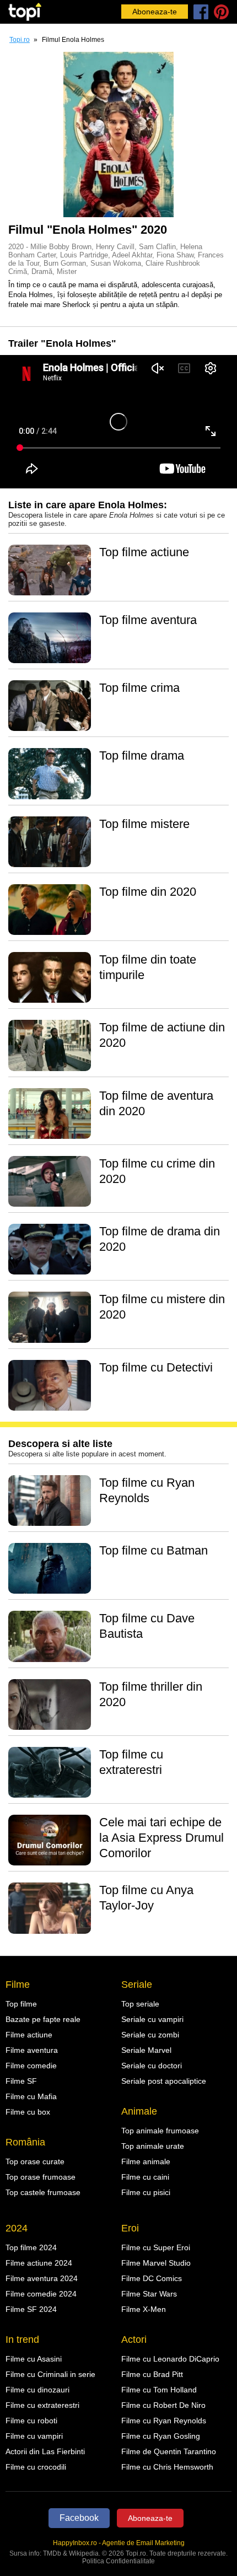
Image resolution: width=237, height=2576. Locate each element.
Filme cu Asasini (34, 2359)
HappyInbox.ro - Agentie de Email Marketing (119, 2543)
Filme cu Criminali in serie (50, 2374)
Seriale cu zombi (150, 2035)
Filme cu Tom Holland (159, 2390)
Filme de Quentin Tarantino (169, 2451)
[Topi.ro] (25, 12)
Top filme (21, 2004)
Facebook (79, 2518)
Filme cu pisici (146, 2192)
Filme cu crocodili (36, 2467)
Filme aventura (32, 2050)
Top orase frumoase (41, 2177)
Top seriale (140, 2004)
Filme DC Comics (152, 2278)
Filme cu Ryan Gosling (161, 2436)
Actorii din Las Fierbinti (45, 2451)
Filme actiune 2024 (39, 2263)
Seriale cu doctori (152, 2066)
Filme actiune (29, 2035)
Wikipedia (84, 2553)
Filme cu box (28, 2112)
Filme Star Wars (149, 2294)
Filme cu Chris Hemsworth (167, 2467)
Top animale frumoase (160, 2131)
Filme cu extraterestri (42, 2405)
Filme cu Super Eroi (156, 2247)
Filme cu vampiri (34, 2436)
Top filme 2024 (31, 2247)
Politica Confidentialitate (118, 2561)
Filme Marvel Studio (156, 2263)
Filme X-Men (144, 2309)
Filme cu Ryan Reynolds (164, 2421)
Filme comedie (31, 2066)
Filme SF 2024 (31, 2309)
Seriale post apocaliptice (164, 2081)
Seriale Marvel (146, 2050)
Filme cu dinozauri (37, 2390)
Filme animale (146, 2161)
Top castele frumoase (43, 2192)
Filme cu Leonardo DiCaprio (170, 2359)
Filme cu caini (145, 2177)
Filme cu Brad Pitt (152, 2374)
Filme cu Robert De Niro (163, 2405)
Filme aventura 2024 (42, 2278)
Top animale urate (153, 2146)
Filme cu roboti (31, 2421)
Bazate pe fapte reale (43, 2019)
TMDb (52, 2553)
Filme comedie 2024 (41, 2294)
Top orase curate (35, 2161)
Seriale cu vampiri (152, 2019)
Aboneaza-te (155, 12)
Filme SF (21, 2081)
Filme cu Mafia (31, 2096)
